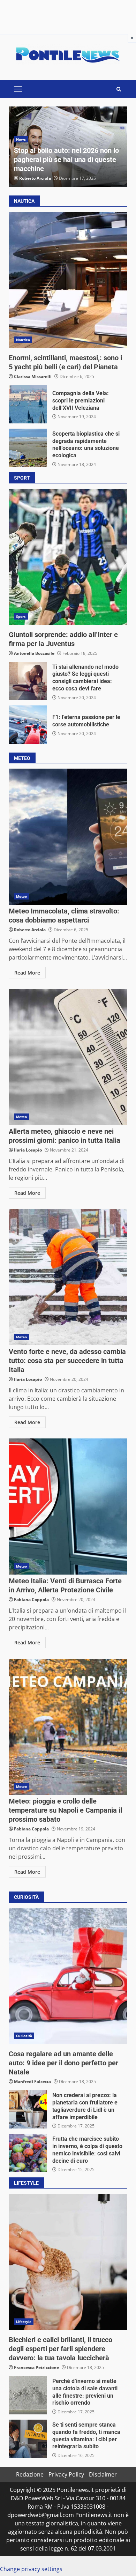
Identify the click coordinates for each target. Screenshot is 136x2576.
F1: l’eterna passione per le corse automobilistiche (28, 725)
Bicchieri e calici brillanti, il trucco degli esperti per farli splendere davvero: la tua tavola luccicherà (68, 2262)
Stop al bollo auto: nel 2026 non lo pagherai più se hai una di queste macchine (66, 160)
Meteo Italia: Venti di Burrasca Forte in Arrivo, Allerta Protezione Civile (68, 1507)
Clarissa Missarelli (33, 376)
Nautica (23, 340)
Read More (27, 973)
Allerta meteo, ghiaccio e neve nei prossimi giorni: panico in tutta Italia (68, 1057)
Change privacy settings (31, 2569)
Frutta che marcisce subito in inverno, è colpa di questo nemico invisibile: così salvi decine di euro (28, 2153)
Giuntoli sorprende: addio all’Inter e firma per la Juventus (68, 557)
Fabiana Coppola (31, 1600)
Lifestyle (24, 2322)
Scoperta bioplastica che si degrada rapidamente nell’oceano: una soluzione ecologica (28, 448)
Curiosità (24, 2036)
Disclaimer (103, 2474)
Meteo (22, 896)
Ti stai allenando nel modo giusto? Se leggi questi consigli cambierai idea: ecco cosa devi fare (28, 681)
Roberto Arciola (35, 178)
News (21, 139)
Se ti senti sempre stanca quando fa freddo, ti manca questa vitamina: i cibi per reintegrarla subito (28, 2439)
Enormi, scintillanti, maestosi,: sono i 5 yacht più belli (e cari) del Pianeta (68, 280)
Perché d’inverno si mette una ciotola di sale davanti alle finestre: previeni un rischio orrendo (28, 2395)
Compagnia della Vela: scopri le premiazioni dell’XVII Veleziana (28, 404)
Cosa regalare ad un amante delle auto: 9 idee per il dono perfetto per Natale (68, 1976)
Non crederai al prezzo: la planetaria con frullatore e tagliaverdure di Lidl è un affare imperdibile (28, 2109)
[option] (68, 147)
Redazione (30, 2474)
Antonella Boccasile (34, 653)
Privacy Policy (66, 2474)
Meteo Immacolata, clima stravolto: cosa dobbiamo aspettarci (68, 837)
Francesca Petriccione (36, 2367)
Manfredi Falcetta (32, 2082)
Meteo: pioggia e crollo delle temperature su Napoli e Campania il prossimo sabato (68, 1727)
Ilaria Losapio (28, 1150)
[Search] (119, 89)
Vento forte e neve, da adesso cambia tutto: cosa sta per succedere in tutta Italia (68, 1277)
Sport (21, 616)
